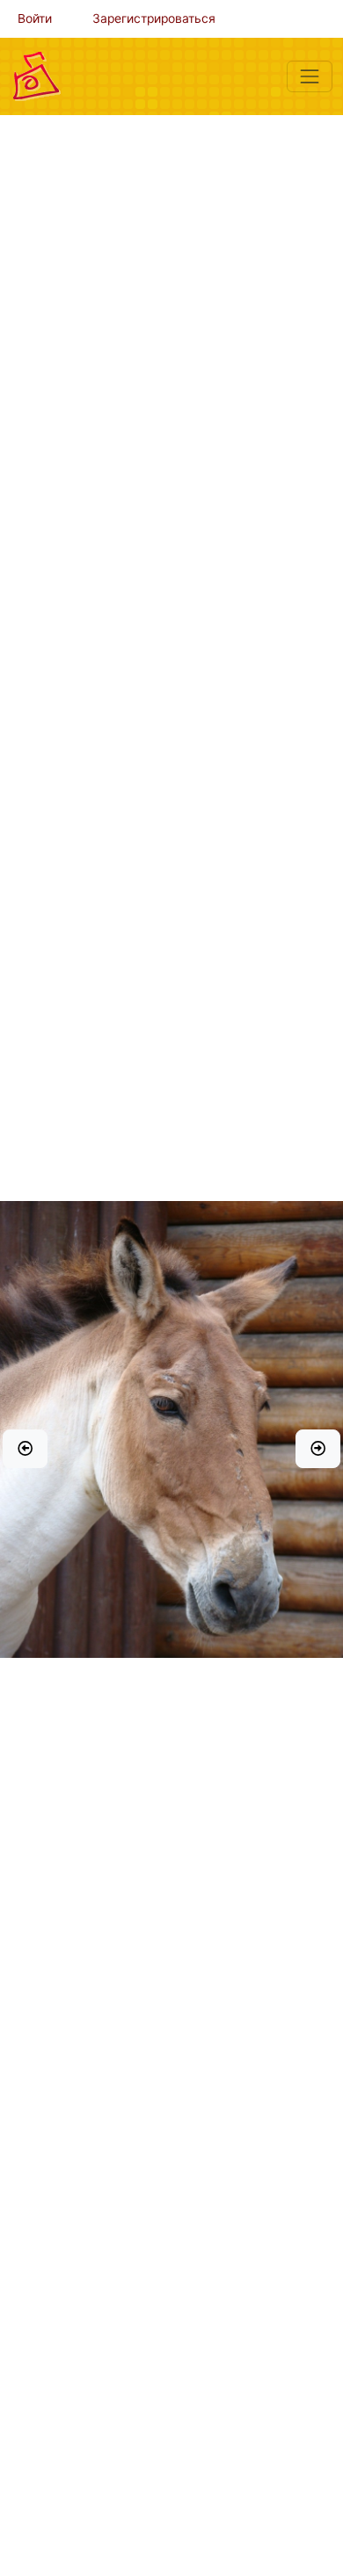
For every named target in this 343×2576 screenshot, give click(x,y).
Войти (35, 18)
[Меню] (310, 76)
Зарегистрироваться (154, 18)
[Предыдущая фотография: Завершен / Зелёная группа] (25, 1449)
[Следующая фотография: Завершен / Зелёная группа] (318, 1449)
